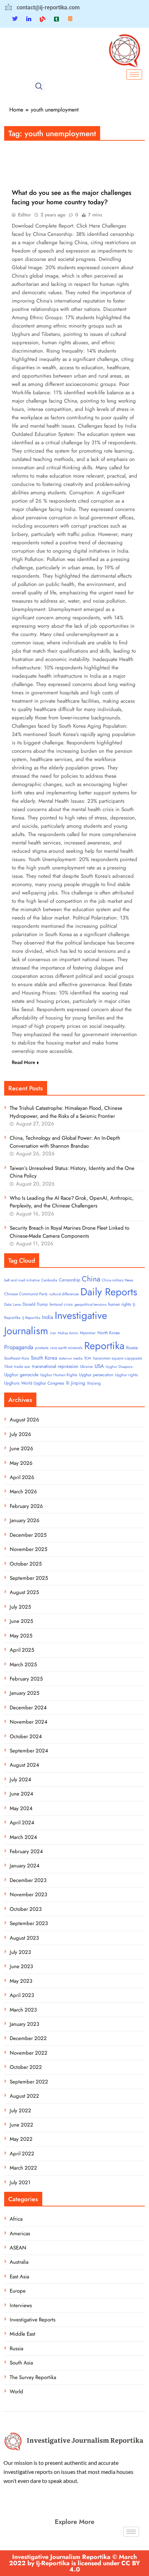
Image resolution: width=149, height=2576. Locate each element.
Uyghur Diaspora (119, 1367)
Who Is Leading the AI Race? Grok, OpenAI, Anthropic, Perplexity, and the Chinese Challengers (72, 1202)
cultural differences (64, 1294)
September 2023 (29, 1923)
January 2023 (24, 2024)
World (16, 2392)
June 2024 (21, 1794)
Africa (16, 2219)
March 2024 (23, 1837)
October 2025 (26, 1564)
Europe (18, 2291)
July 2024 (20, 1780)
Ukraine (86, 1367)
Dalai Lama (12, 1304)
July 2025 (20, 1607)
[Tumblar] (56, 19)
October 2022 (26, 2067)
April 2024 (22, 1823)
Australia (19, 2262)
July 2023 (20, 1952)
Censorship (69, 1280)
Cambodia (49, 1280)
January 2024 (25, 1866)
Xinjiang (94, 1383)
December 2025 (28, 1535)
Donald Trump (35, 1304)
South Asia (21, 2363)
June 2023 (21, 1966)
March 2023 (23, 2010)
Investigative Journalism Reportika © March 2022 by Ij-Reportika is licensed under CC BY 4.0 (74, 2563)
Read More (24, 1062)
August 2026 (24, 1420)
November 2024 (29, 1722)
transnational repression (55, 1366)
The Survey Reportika (33, 2377)
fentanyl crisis (61, 1304)
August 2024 (24, 1765)
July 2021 (20, 2182)
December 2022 (28, 2038)
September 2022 (29, 2082)
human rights (120, 1304)
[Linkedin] (29, 19)
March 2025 (23, 1665)
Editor (24, 215)
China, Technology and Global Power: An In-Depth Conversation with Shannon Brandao (65, 1142)
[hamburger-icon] (134, 75)
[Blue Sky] (43, 19)
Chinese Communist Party (26, 1294)
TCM (88, 1358)
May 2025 (21, 1636)
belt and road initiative (22, 1280)
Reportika (104, 1346)
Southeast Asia (17, 1358)
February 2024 (26, 1851)
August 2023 (24, 1938)
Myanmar (88, 1333)
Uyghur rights (126, 1375)
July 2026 (20, 1434)
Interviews (21, 2305)
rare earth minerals (66, 1348)
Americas (20, 2234)
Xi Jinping (76, 1383)
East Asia (19, 2277)
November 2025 (28, 1549)
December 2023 (28, 1880)
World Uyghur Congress (43, 1383)
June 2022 (21, 2125)
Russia (132, 1348)
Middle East (23, 2334)
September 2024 (29, 1751)
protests (42, 1348)
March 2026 (23, 1492)
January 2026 (25, 1520)
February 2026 (26, 1506)
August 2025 (24, 1592)
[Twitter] (15, 19)
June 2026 (21, 1448)
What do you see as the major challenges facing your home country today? (72, 197)
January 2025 (24, 1693)
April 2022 (22, 2154)
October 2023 (26, 1909)
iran (53, 1333)
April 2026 (22, 1477)
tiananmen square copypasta (117, 1358)
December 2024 (28, 1708)
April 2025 (22, 1650)
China (91, 1279)
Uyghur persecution (96, 1375)
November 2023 (28, 1894)
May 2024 (21, 1808)
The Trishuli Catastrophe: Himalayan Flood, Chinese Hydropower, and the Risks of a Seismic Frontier (66, 1112)
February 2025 (26, 1679)
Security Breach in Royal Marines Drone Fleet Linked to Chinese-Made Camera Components (69, 1232)
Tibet (8, 1367)
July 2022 (20, 2111)
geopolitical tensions (90, 1304)
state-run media (71, 1358)
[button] (39, 86)
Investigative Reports (33, 2320)
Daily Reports (109, 1292)
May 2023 (21, 1981)
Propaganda (19, 1347)
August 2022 (24, 2096)
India (47, 1317)
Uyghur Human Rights (59, 1375)
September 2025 (29, 1578)
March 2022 (23, 2168)
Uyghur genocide (21, 1375)
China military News (117, 1280)
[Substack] (70, 19)
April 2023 (22, 1995)
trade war (22, 1367)
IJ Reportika (31, 1318)
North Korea (108, 1333)
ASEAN (18, 2248)
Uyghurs (12, 1383)
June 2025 (21, 1621)
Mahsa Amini (68, 1333)
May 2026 (21, 1463)
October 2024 (26, 1736)
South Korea (44, 1358)
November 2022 (29, 2053)
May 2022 (21, 2139)
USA (99, 1366)
